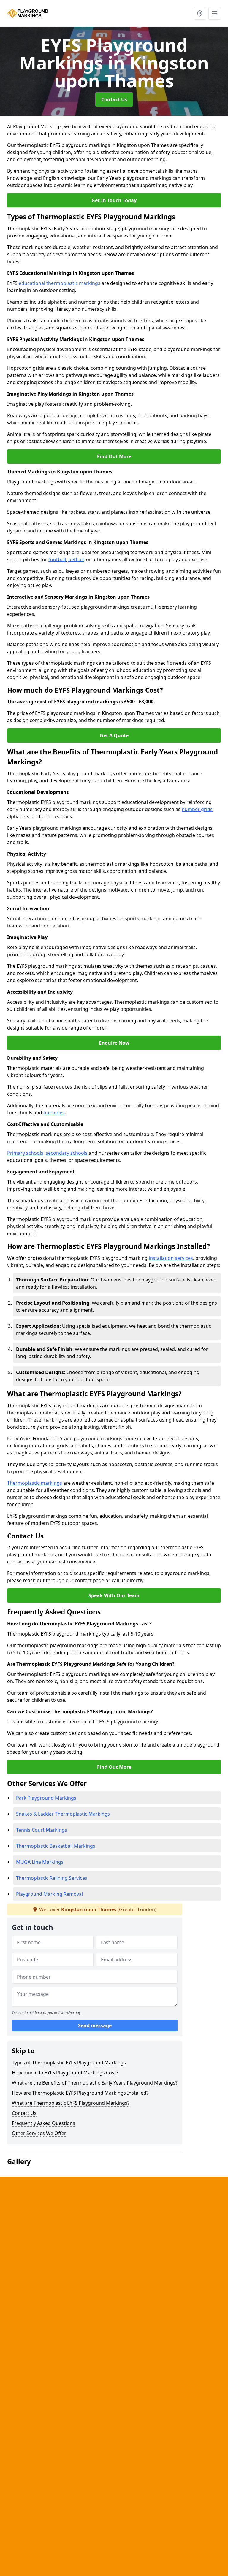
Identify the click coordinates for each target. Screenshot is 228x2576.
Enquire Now (114, 1043)
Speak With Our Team (114, 1595)
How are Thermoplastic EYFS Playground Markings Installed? (80, 2093)
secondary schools (67, 1153)
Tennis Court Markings (42, 1830)
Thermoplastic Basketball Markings (56, 1846)
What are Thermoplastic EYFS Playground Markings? (71, 2103)
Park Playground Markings (46, 1798)
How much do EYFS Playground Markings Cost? (65, 2073)
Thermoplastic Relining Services (52, 1878)
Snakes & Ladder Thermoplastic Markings (63, 1814)
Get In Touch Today (114, 200)
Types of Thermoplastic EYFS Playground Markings (69, 2063)
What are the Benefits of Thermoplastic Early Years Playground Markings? (95, 2083)
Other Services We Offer (39, 2133)
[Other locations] (200, 13)
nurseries (54, 1113)
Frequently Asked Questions (43, 2123)
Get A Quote (114, 735)
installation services (171, 1258)
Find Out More (114, 456)
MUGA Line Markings (40, 1862)
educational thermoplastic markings (60, 283)
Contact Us (114, 99)
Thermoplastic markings (35, 1483)
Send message (95, 2025)
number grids (197, 809)
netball (76, 559)
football (57, 559)
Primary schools (25, 1153)
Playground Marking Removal (49, 1894)
